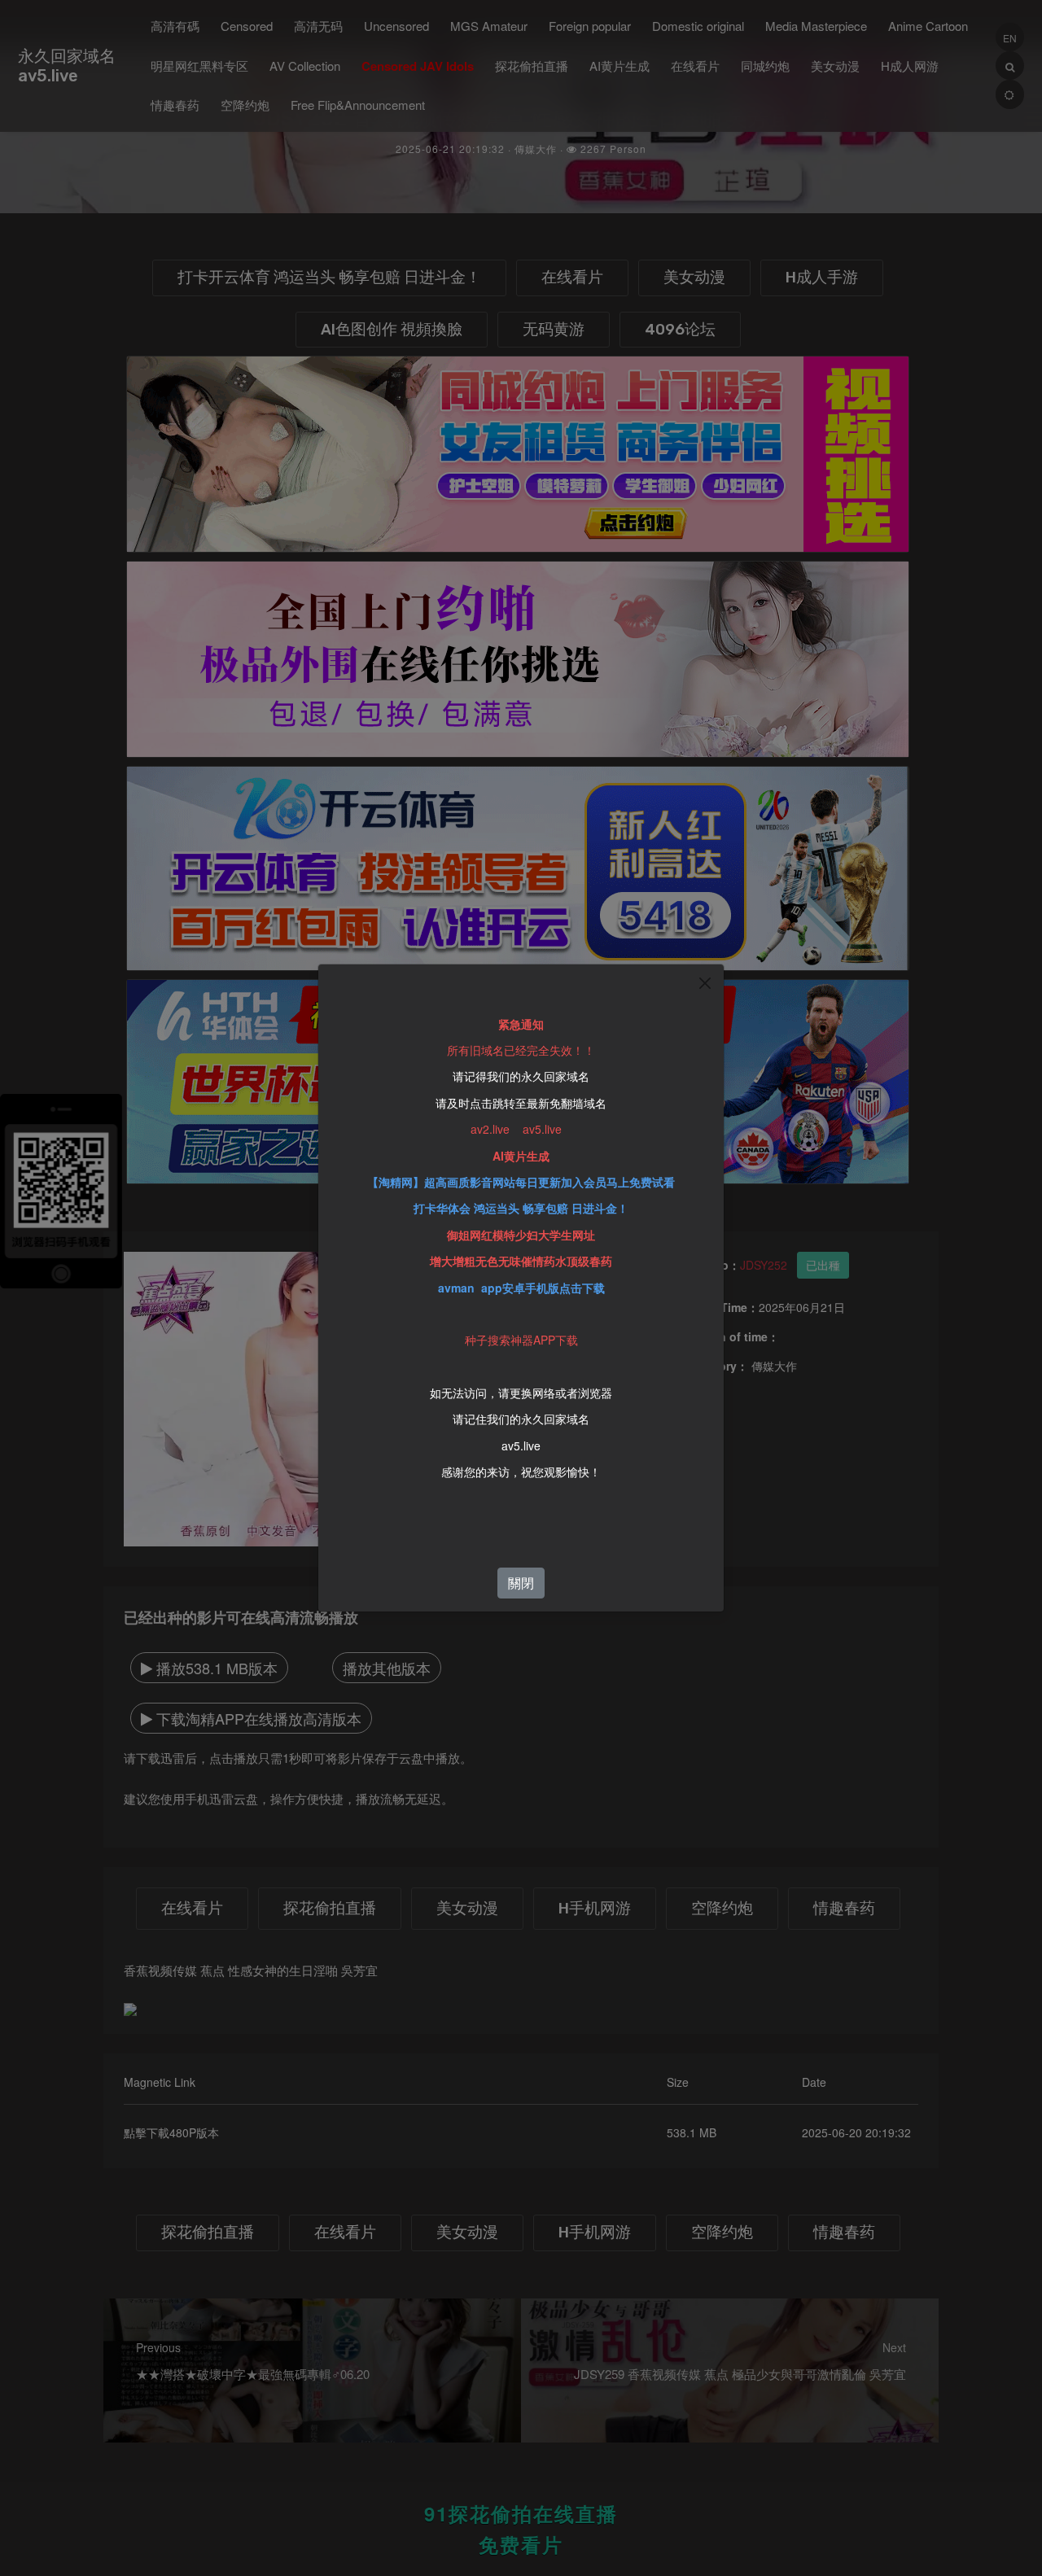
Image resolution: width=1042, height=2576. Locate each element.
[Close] (705, 983)
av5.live (521, 1445)
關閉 (521, 1583)
